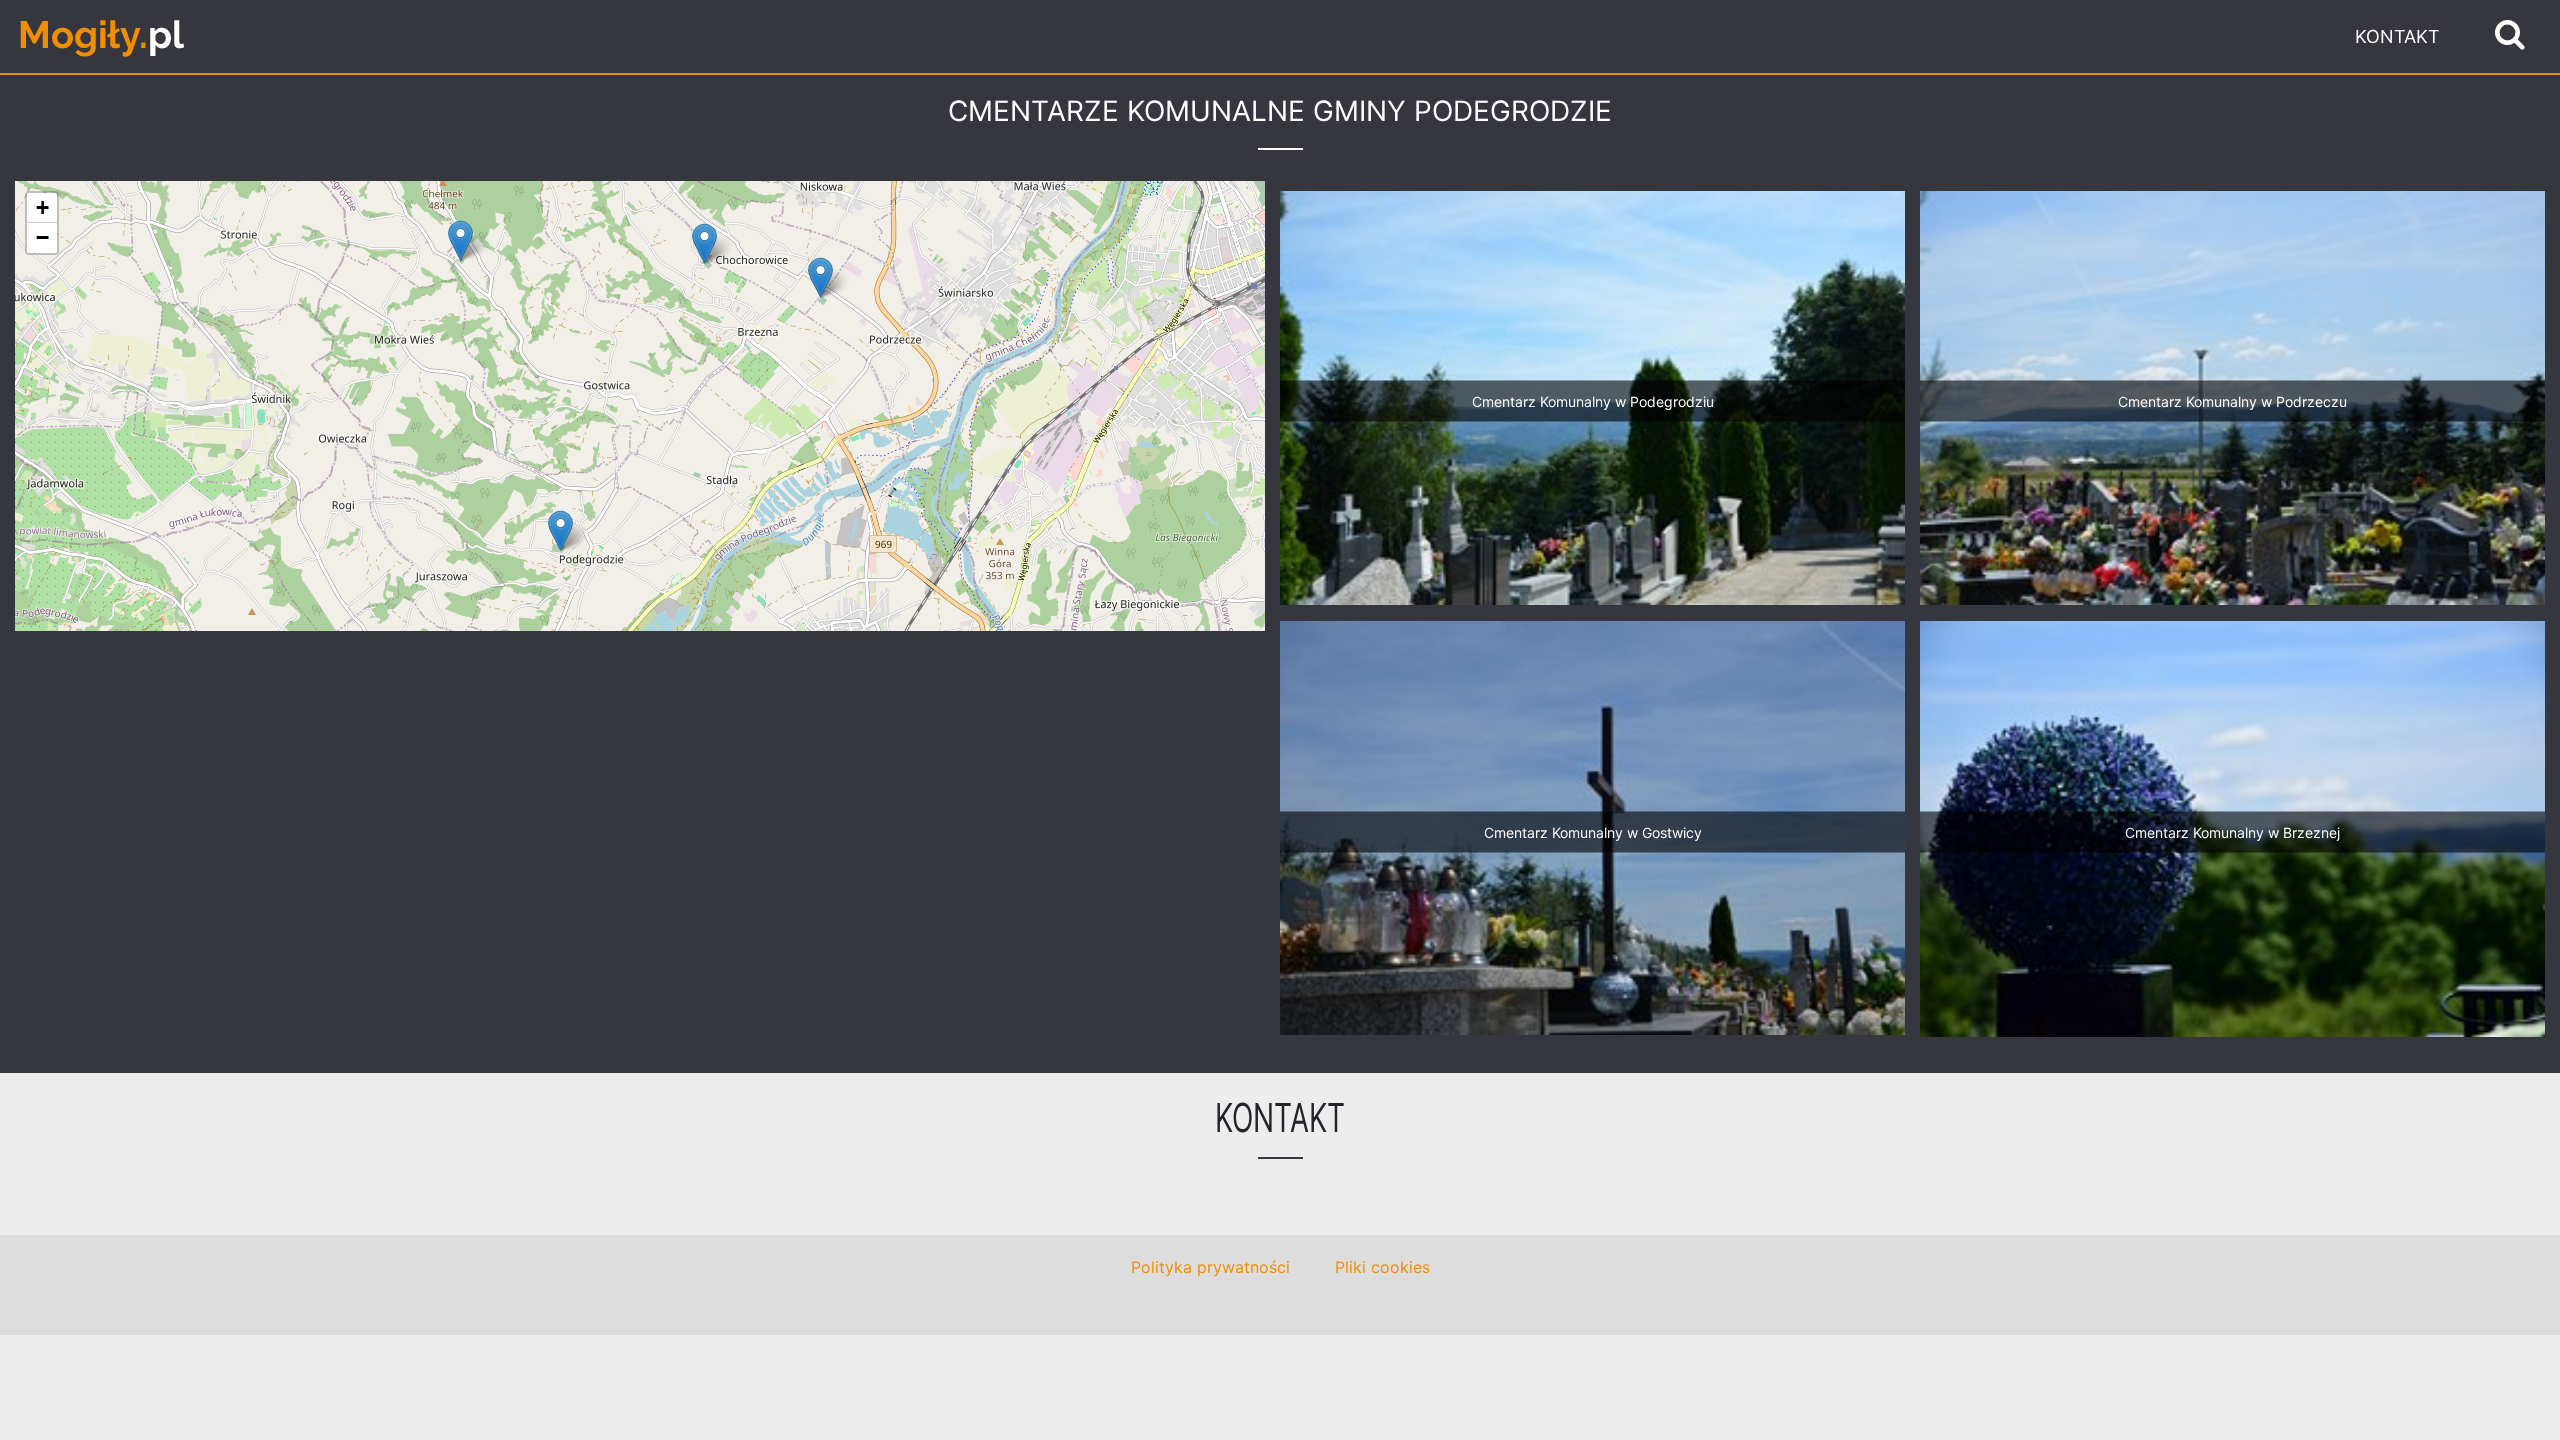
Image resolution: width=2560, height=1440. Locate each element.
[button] (560, 530)
